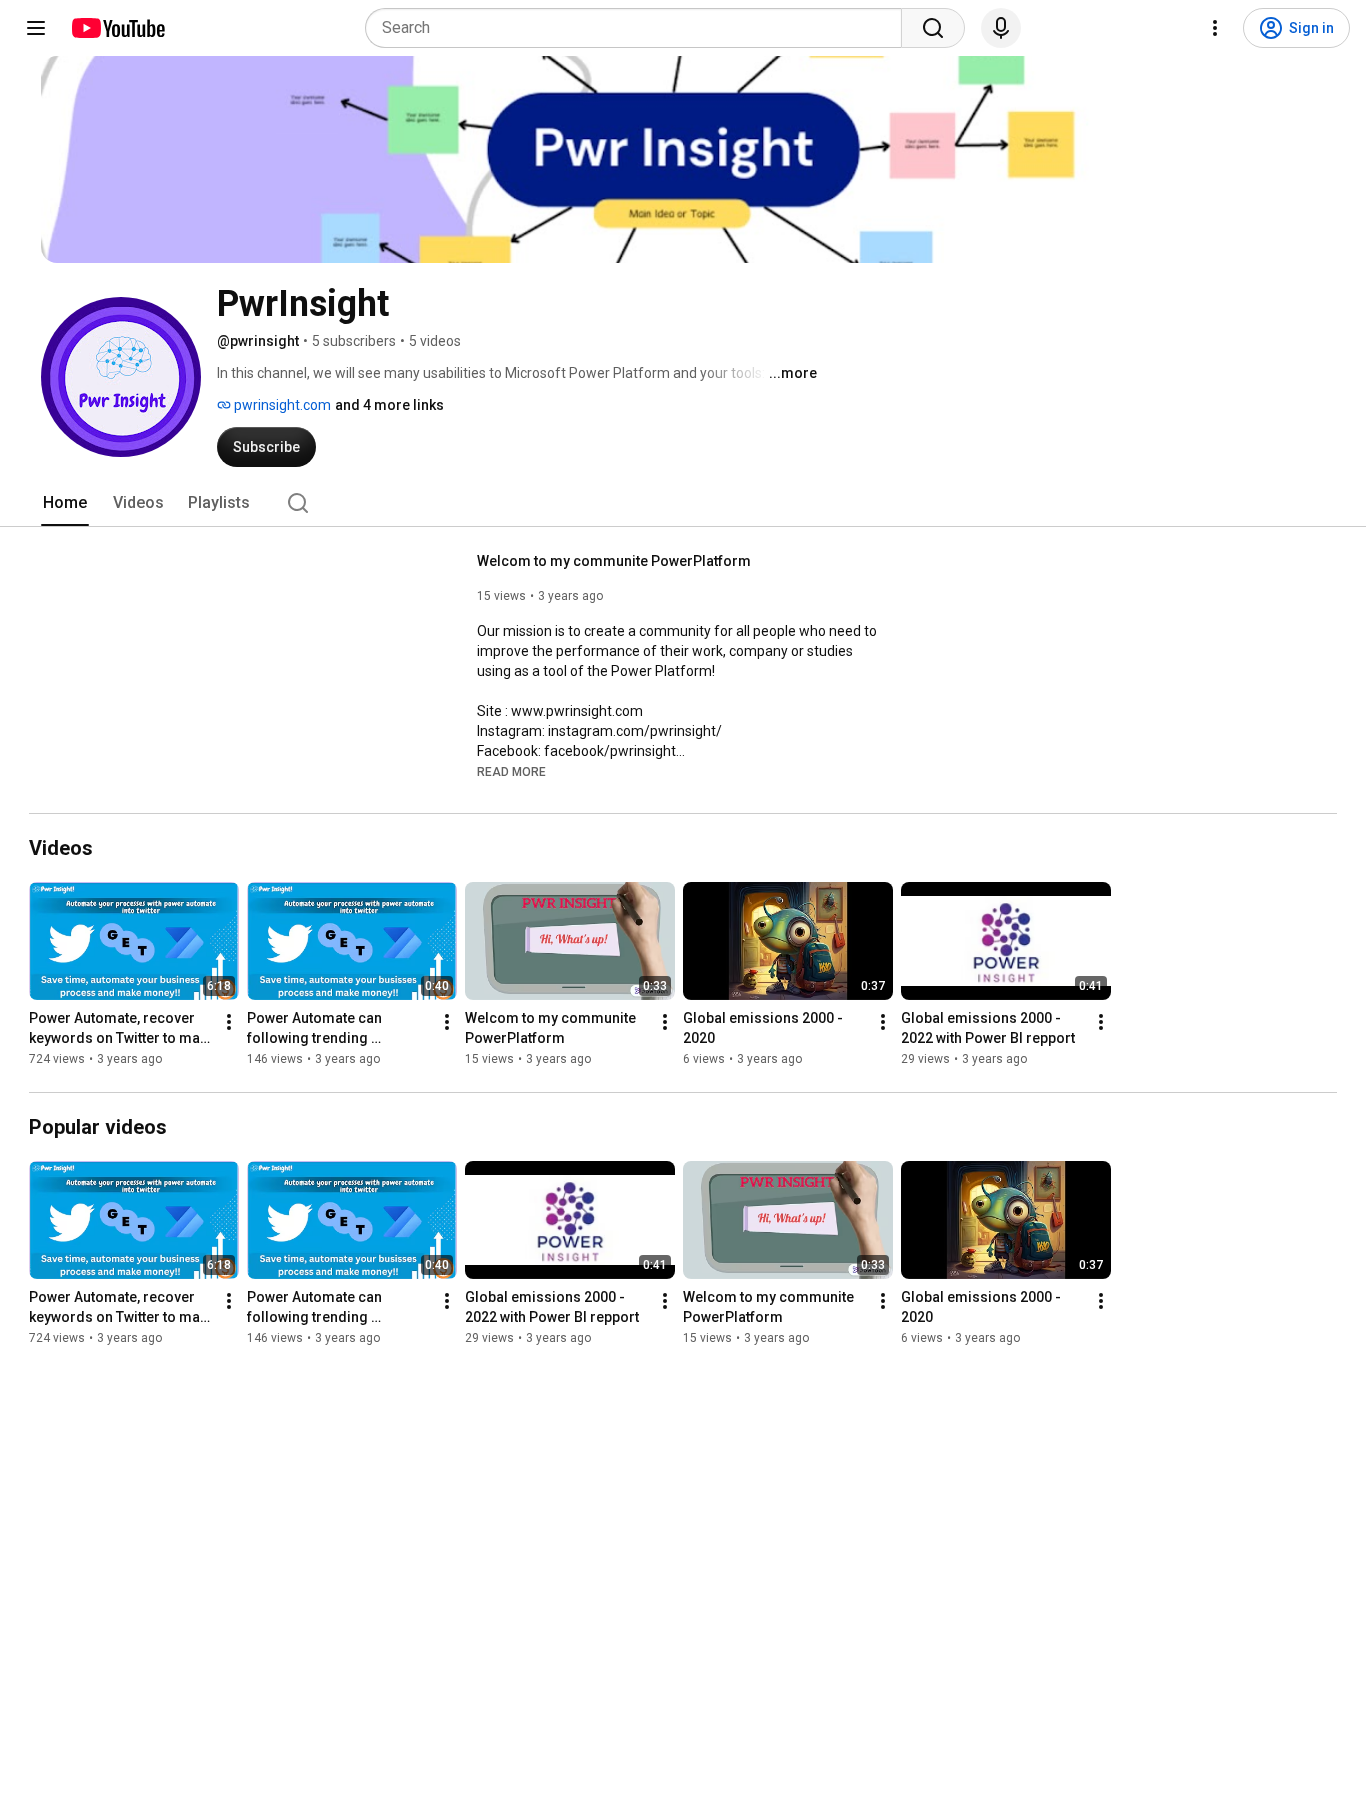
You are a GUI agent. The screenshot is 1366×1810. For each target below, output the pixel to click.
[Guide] (36, 28)
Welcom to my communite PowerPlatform (614, 561)
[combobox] (639, 28)
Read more (511, 772)
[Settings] (1215, 28)
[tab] (65, 503)
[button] (511, 771)
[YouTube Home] (117, 28)
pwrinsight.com (281, 405)
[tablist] (683, 503)
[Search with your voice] (1001, 28)
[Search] (933, 28)
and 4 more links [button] (389, 405)
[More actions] (229, 1022)
